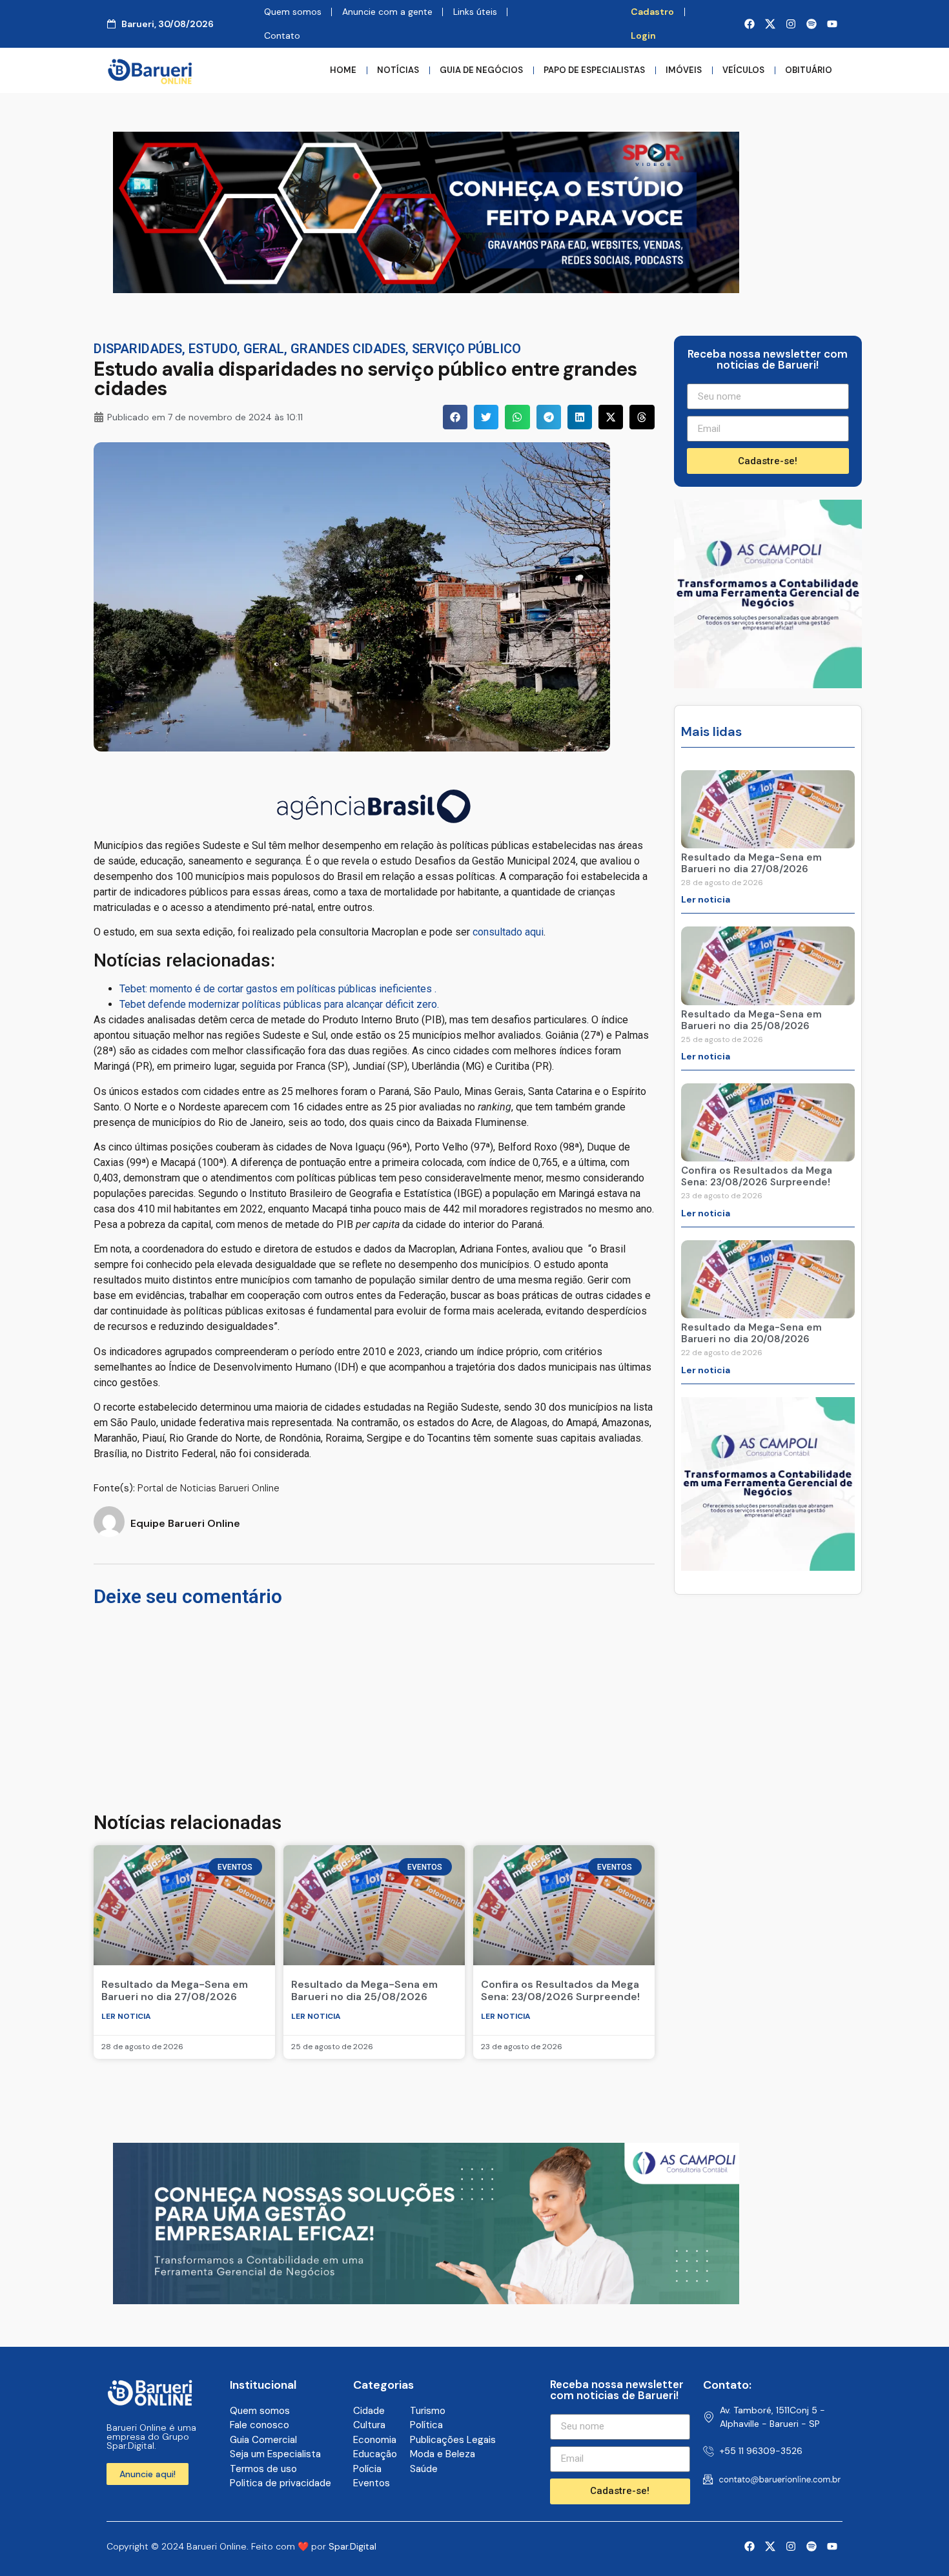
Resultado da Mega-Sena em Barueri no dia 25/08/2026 (364, 1990)
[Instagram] (791, 24)
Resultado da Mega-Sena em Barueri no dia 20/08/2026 (751, 1333)
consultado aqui (508, 932)
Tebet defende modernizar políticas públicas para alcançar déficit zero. (279, 1004)
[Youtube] (832, 24)
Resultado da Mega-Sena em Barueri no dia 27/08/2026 (175, 1990)
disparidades (138, 349)
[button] (455, 417)
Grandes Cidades (348, 349)
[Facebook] (750, 24)
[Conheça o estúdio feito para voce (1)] (426, 289)
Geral (264, 349)
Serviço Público (466, 349)
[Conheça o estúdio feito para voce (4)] (426, 2300)
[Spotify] (811, 24)
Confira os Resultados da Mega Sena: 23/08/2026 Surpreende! (560, 1990)
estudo (213, 349)
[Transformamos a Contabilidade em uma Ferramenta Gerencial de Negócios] (768, 684)
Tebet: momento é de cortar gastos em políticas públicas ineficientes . (278, 989)
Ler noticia (126, 2016)
